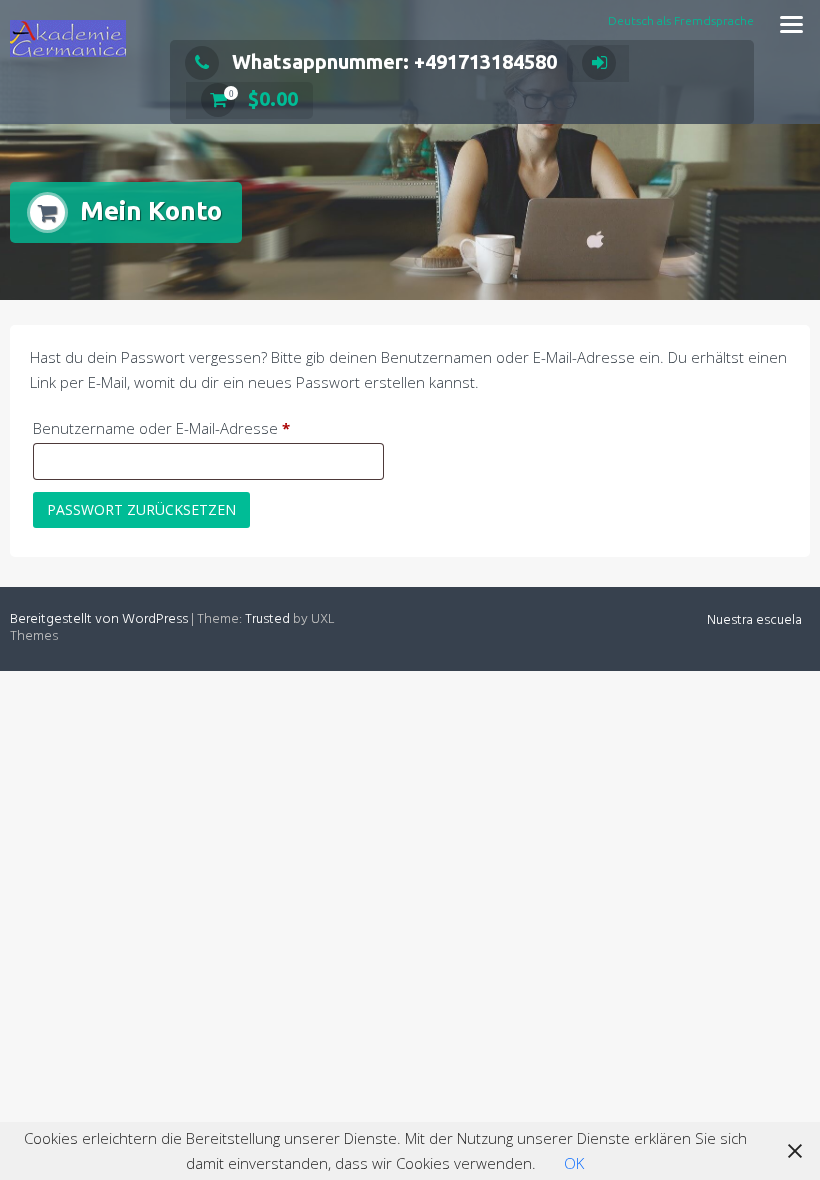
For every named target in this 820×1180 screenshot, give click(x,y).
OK (574, 1163)
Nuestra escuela (754, 620)
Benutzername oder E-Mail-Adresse (201, 427)
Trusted (267, 619)
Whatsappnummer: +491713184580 (394, 61)
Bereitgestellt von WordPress (99, 619)
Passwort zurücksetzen (141, 509)
